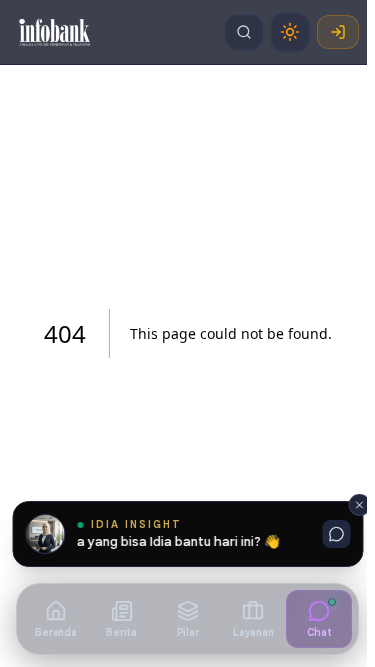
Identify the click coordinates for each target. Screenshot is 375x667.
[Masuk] (338, 32)
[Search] (244, 32)
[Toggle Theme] (290, 32)
